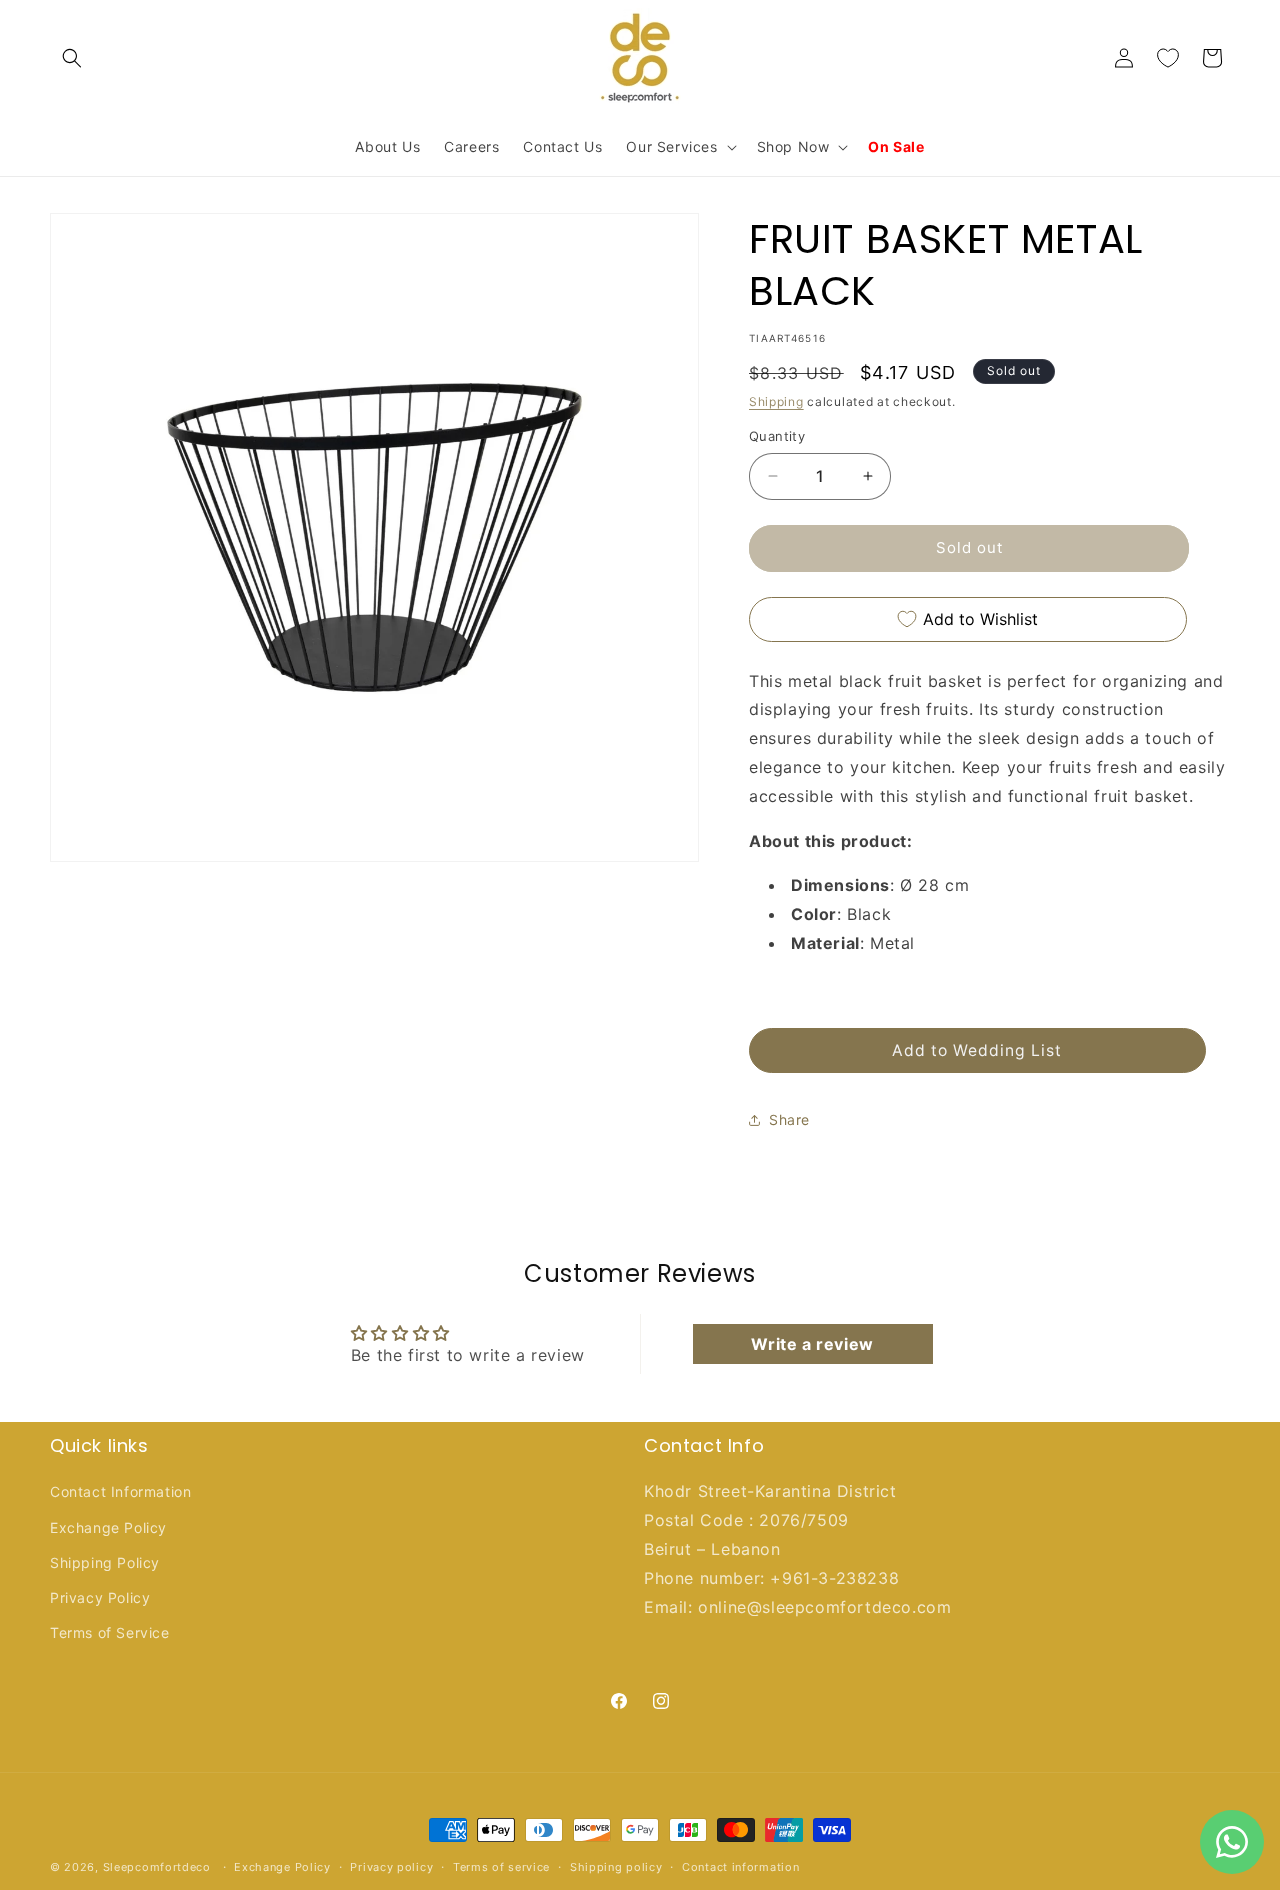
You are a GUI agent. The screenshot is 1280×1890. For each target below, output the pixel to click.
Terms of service (501, 1867)
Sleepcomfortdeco (157, 1867)
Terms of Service (110, 1632)
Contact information (740, 1867)
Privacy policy (391, 1867)
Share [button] (789, 1119)
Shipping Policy (105, 1562)
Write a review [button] (812, 1344)
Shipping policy (616, 1867)
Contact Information (120, 1492)
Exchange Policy (108, 1527)
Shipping (776, 401)
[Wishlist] (1168, 58)
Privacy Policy (100, 1597)
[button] (72, 58)
